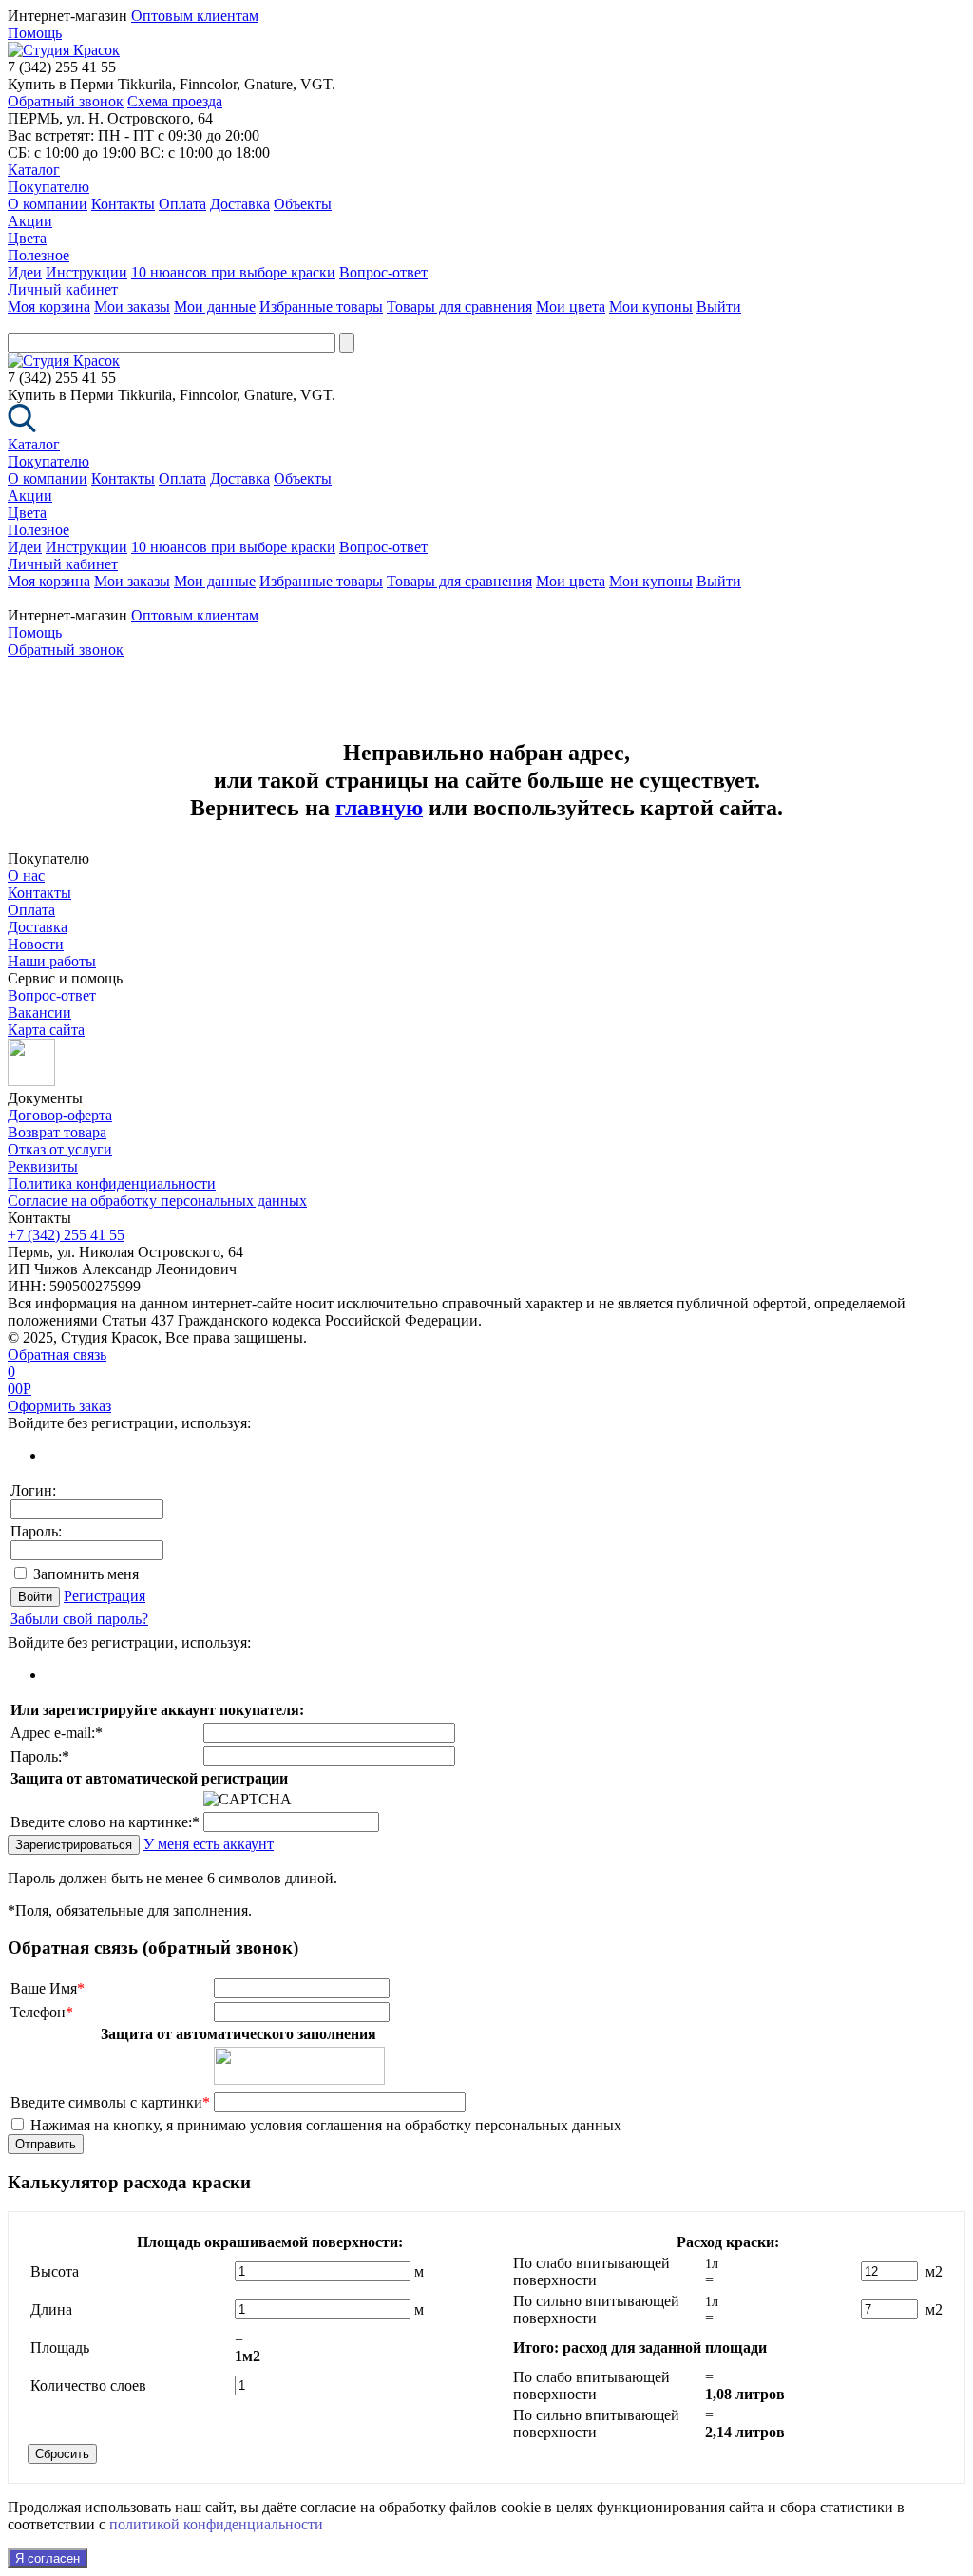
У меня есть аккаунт (209, 1844)
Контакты (123, 204)
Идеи (25, 272)
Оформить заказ (59, 1406)
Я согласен (48, 2558)
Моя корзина (49, 306)
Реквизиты (43, 1166)
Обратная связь (57, 1355)
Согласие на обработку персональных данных (157, 1201)
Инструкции (86, 272)
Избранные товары (321, 306)
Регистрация (105, 1596)
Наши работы (52, 961)
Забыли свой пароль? (79, 1619)
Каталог (34, 170)
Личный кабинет (63, 289)
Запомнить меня (86, 1574)
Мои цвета (571, 306)
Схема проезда (175, 101)
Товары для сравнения (459, 306)
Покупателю (48, 187)
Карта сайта (46, 1030)
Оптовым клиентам (195, 16)
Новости (36, 944)
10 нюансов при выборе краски (233, 272)
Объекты (303, 204)
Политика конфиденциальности (112, 1183)
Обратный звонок (66, 101)
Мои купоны (651, 306)
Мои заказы (132, 306)
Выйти (719, 306)
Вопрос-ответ (383, 272)
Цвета (27, 238)
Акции (30, 221)
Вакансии (39, 1012)
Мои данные (215, 306)
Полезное (38, 255)
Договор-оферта (60, 1115)
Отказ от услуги (60, 1149)
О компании (48, 204)
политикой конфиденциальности (216, 2524)
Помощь (35, 33)
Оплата (182, 204)
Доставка (240, 204)
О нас (26, 876)
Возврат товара (57, 1132)
